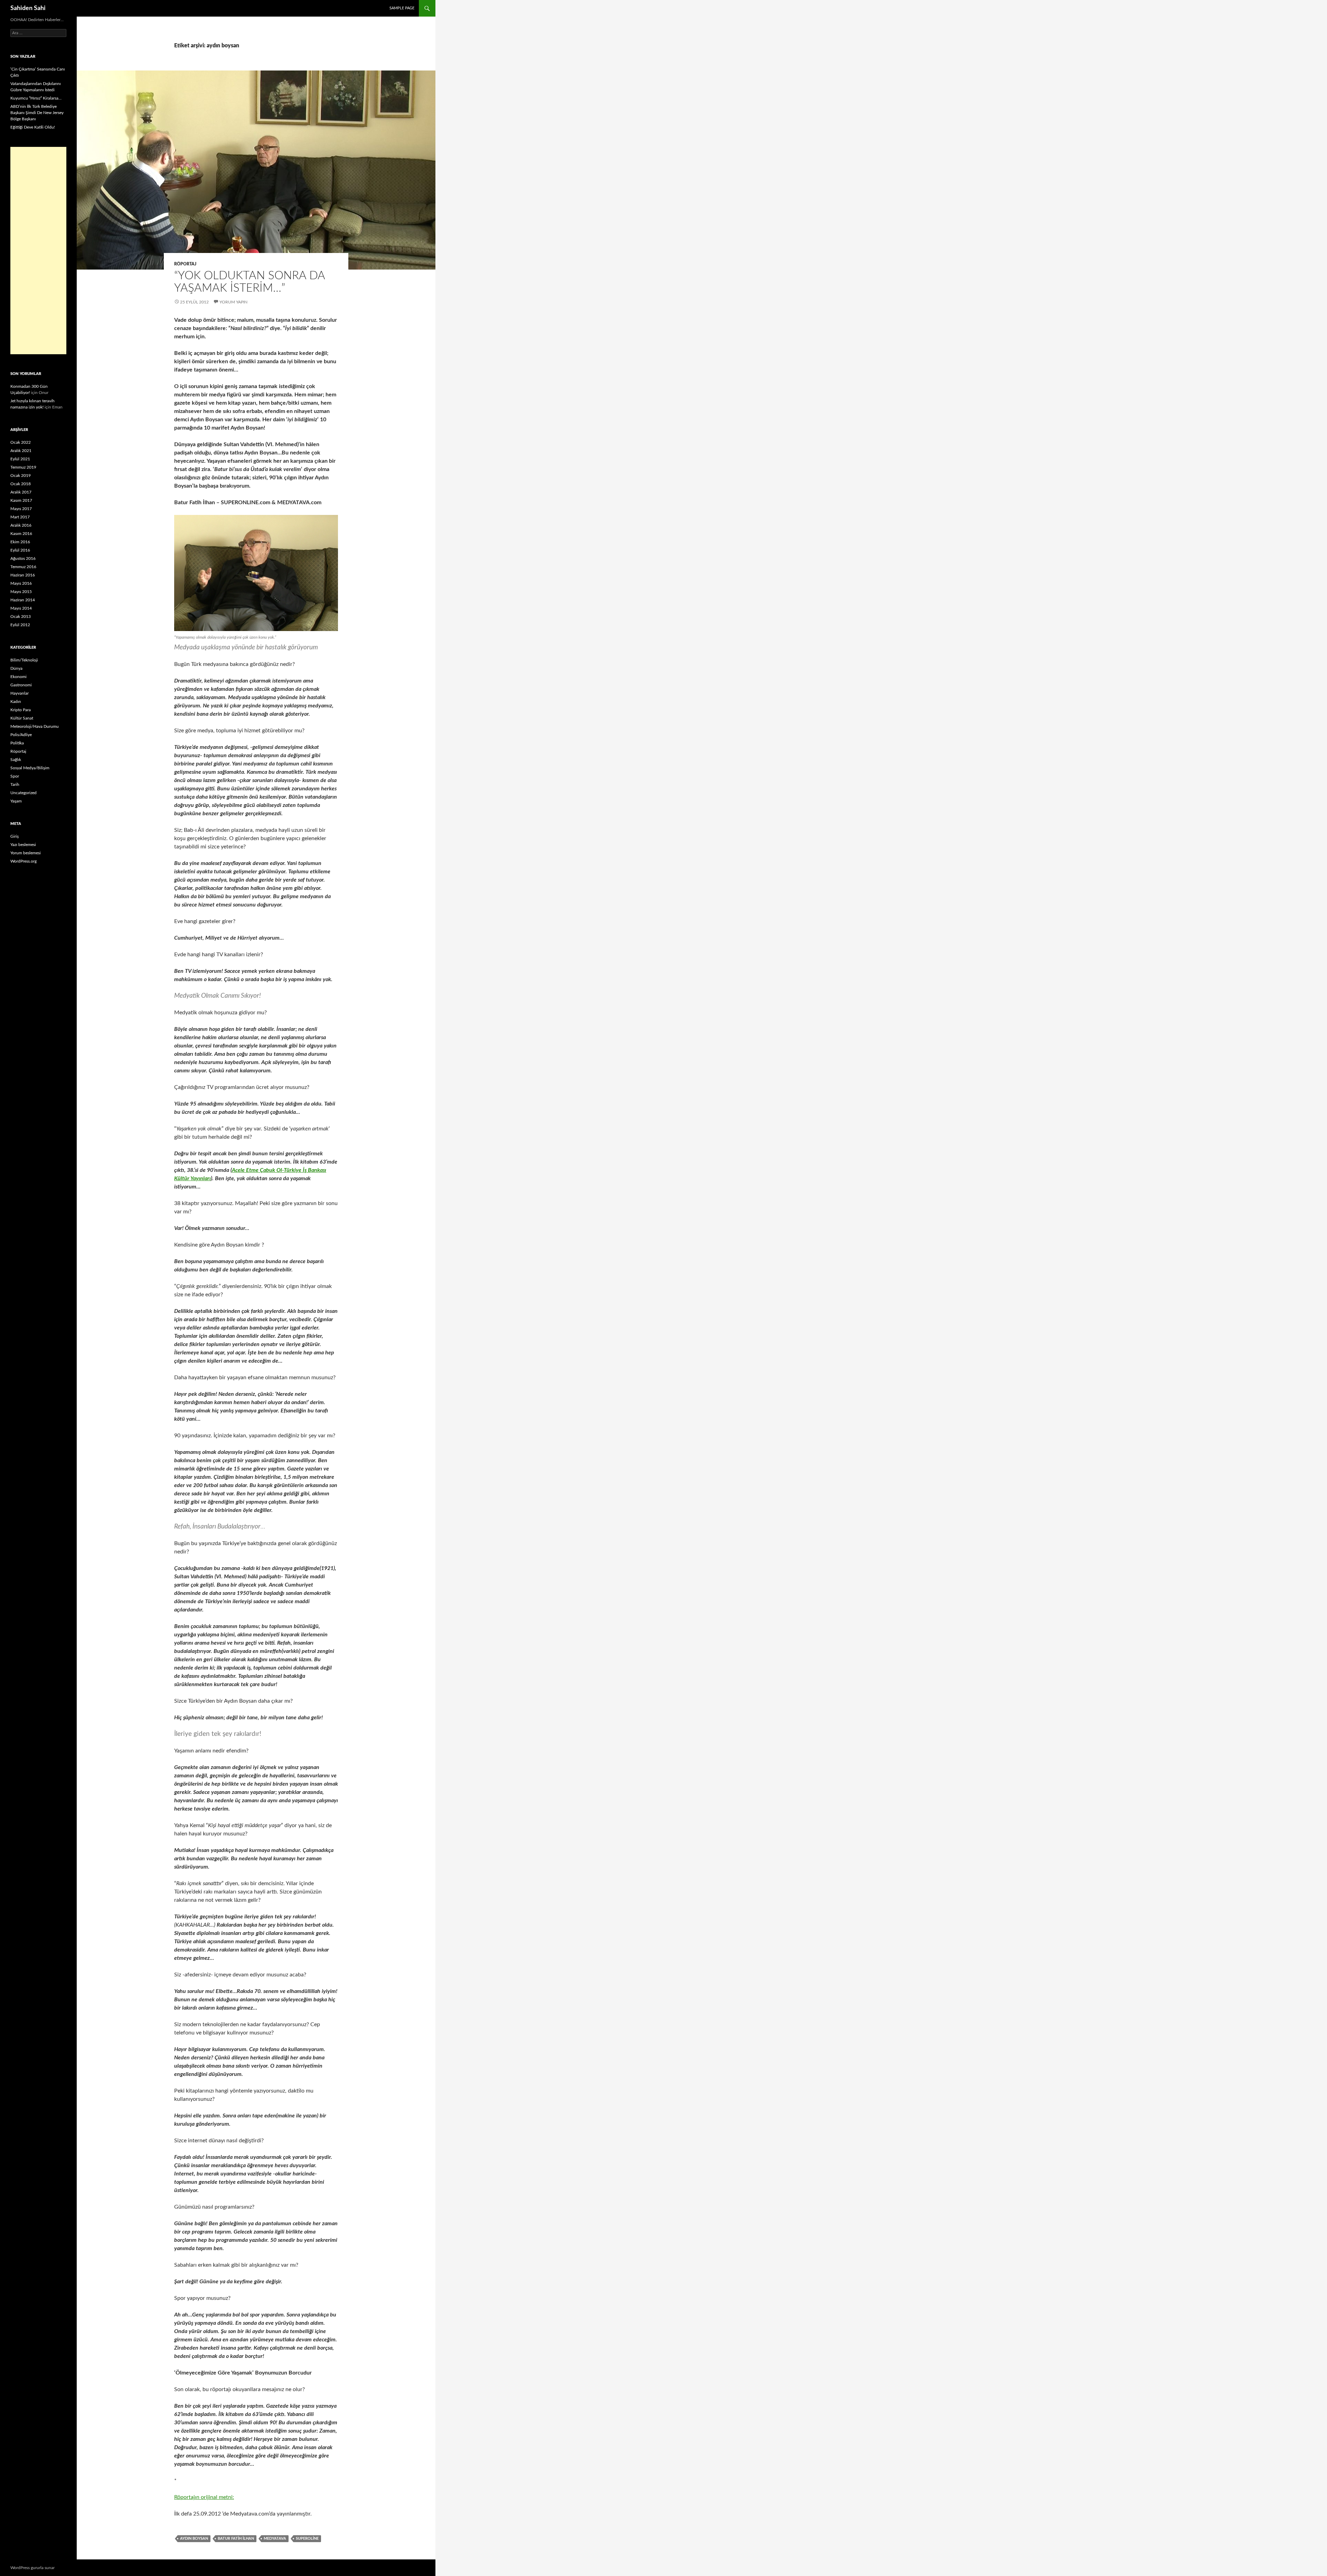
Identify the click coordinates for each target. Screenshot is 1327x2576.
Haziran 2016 (23, 575)
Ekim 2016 (20, 542)
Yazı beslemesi (23, 845)
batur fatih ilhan (236, 2539)
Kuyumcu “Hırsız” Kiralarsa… (36, 98)
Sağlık (16, 760)
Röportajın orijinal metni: (204, 2497)
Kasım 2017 (21, 500)
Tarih (15, 784)
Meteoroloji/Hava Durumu (35, 726)
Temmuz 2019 (23, 467)
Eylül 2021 (20, 459)
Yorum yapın (233, 302)
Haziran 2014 (23, 600)
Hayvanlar (20, 693)
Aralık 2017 (21, 492)
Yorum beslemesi (26, 853)
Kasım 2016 (21, 534)
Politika (17, 743)
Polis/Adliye (21, 735)
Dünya (16, 668)
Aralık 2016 (21, 525)
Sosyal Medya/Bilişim (30, 768)
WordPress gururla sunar (32, 2568)
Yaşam (16, 801)
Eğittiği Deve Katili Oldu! (33, 127)
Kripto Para (21, 710)
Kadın (16, 702)
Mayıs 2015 (21, 592)
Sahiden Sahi (28, 8)
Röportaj (185, 264)
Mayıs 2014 (21, 608)
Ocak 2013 (21, 617)
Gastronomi (21, 685)
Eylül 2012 (20, 625)
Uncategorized (23, 793)
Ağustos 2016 (23, 558)
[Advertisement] (38, 251)
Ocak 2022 (21, 442)
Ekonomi (18, 677)
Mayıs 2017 (21, 509)
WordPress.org (23, 861)
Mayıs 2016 (21, 583)
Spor (15, 776)
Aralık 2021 (21, 451)
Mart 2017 (20, 517)
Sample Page (402, 8)
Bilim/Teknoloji (24, 660)
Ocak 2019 (21, 476)
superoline (307, 2539)
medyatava (275, 2539)
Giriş (15, 836)
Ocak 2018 (21, 484)
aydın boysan (194, 2539)
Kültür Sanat (22, 718)
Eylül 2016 (20, 550)
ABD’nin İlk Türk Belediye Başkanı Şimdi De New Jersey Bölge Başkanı (37, 113)
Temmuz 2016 (23, 567)
